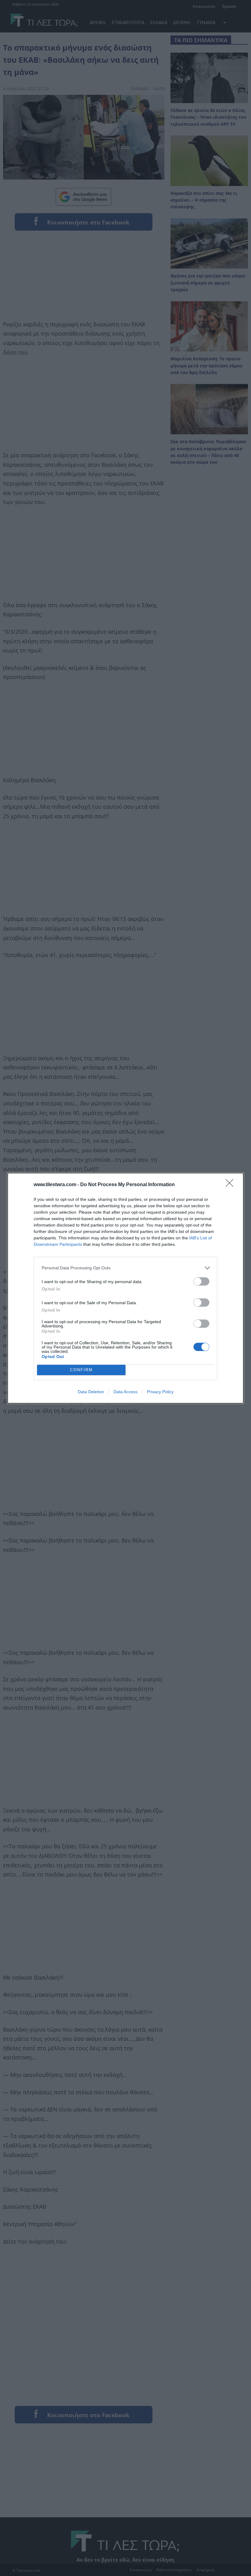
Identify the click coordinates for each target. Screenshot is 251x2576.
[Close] (231, 1185)
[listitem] (125, 1268)
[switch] (201, 1281)
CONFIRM (81, 1370)
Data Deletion (91, 1392)
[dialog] (125, 1288)
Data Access (125, 1392)
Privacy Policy (160, 1392)
